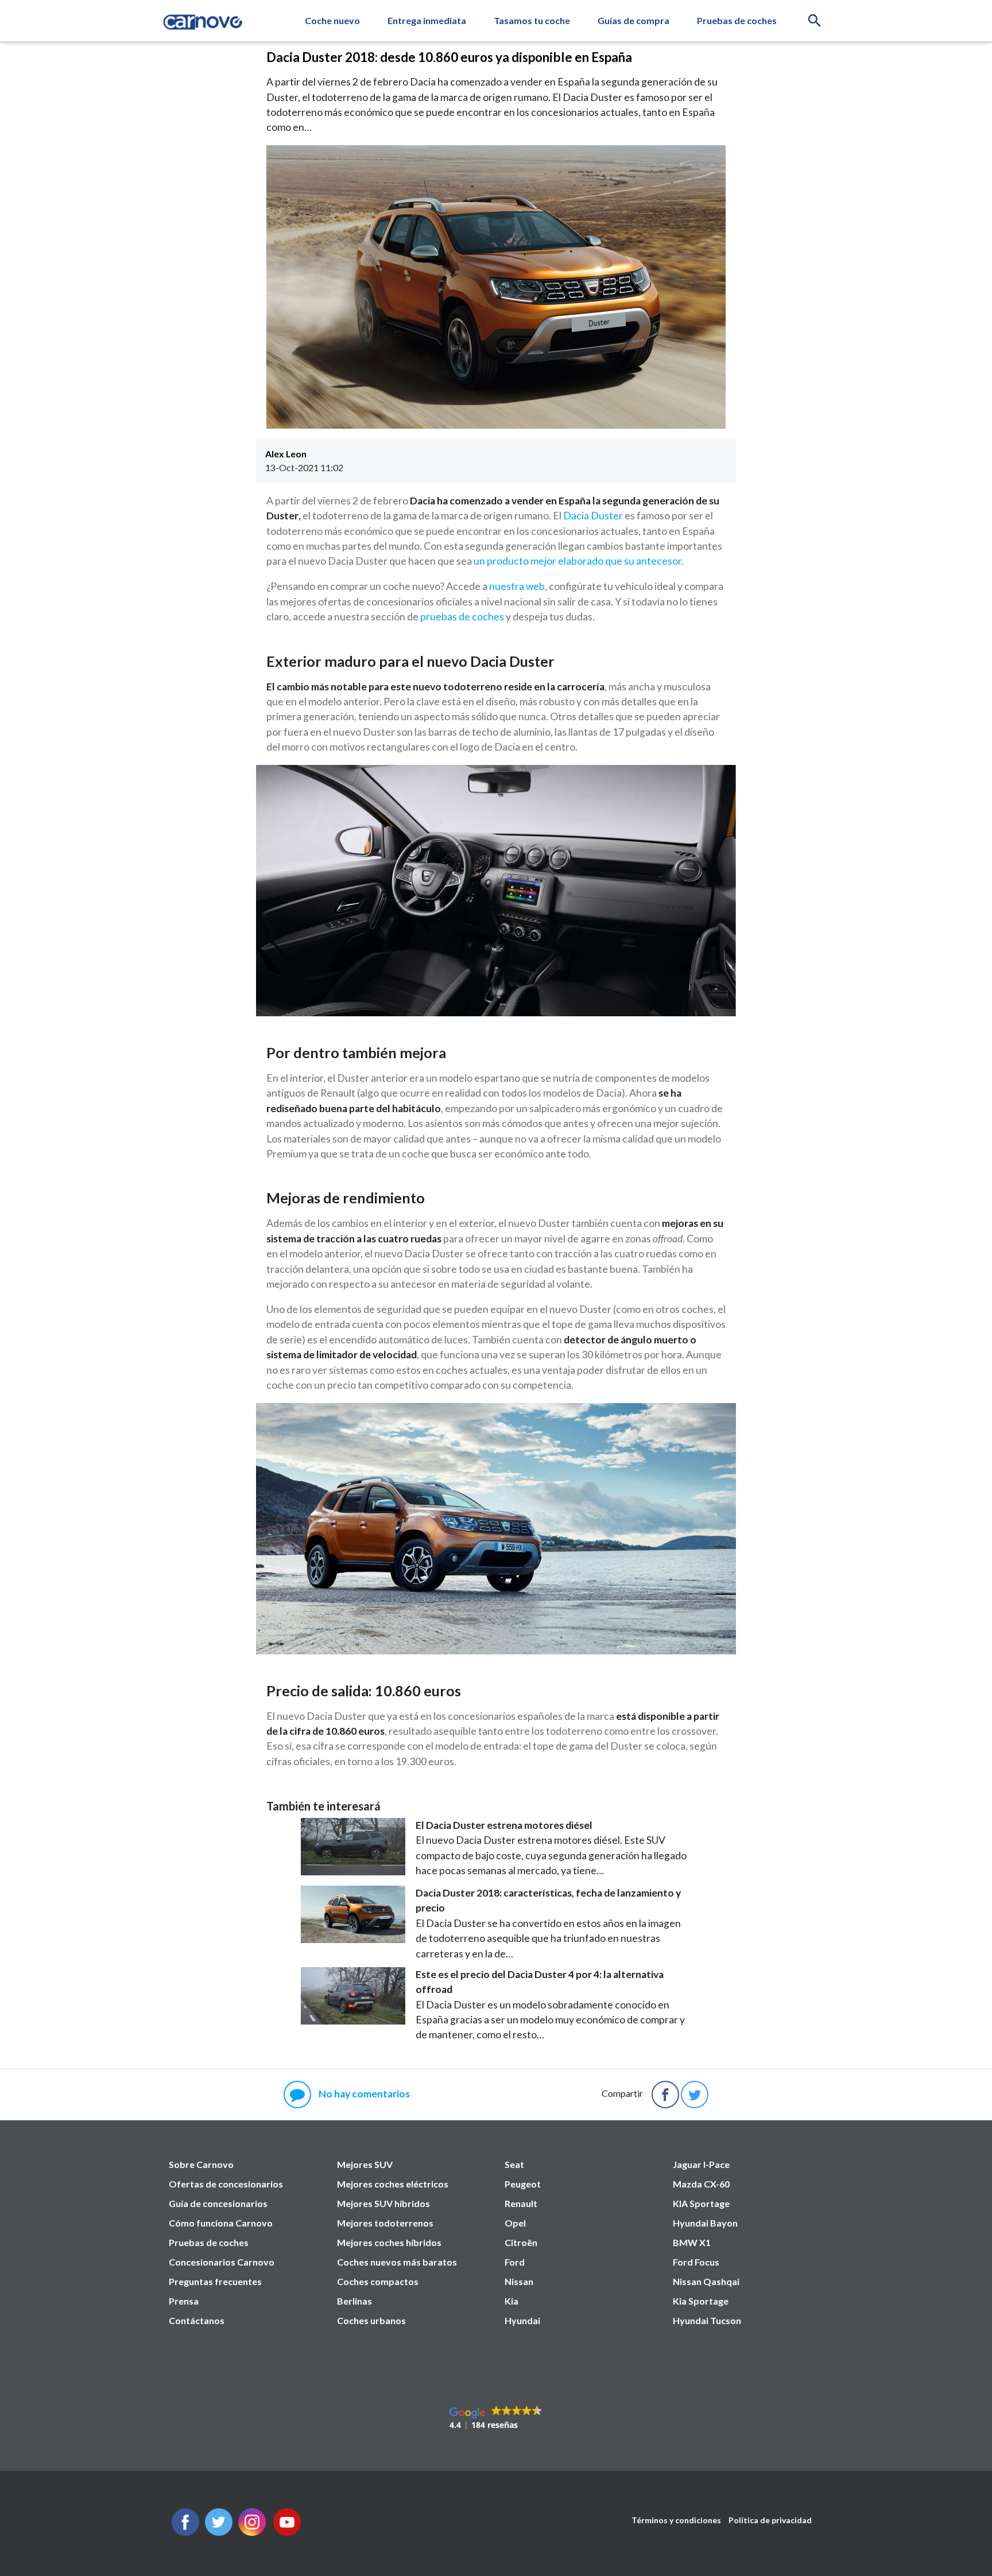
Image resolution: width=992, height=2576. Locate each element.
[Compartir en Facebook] (665, 2095)
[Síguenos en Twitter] (185, 2532)
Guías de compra (633, 20)
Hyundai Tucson (707, 2320)
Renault (521, 2203)
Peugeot (523, 2184)
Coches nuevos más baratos (397, 2262)
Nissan (519, 2281)
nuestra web (517, 586)
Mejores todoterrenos (385, 2223)
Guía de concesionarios (218, 2203)
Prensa (184, 2301)
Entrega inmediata (427, 20)
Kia (511, 2301)
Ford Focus (696, 2262)
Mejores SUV (365, 2164)
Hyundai (522, 2320)
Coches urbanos (371, 2320)
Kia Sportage (701, 2301)
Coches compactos (378, 2281)
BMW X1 (692, 2242)
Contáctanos (197, 2320)
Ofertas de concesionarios (226, 2184)
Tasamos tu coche (532, 20)
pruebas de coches (462, 617)
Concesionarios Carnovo (222, 2262)
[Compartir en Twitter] (695, 2095)
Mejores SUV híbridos (383, 2203)
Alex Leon (286, 454)
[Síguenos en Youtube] (287, 2532)
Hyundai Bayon (705, 2223)
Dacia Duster (593, 516)
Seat (514, 2164)
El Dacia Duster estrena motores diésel (504, 1825)
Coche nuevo (332, 20)
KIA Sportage (701, 2203)
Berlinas (354, 2301)
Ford (515, 2262)
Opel (515, 2223)
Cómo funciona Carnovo (221, 2223)
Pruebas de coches (737, 20)
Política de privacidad (770, 2520)
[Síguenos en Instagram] (252, 2532)
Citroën (521, 2242)
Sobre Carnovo (201, 2164)
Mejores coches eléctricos (393, 2184)
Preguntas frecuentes (215, 2281)
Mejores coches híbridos (389, 2242)
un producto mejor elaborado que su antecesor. (579, 561)
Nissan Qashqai (706, 2281)
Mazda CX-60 (701, 2184)
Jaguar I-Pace (701, 2164)
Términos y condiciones (676, 2520)
